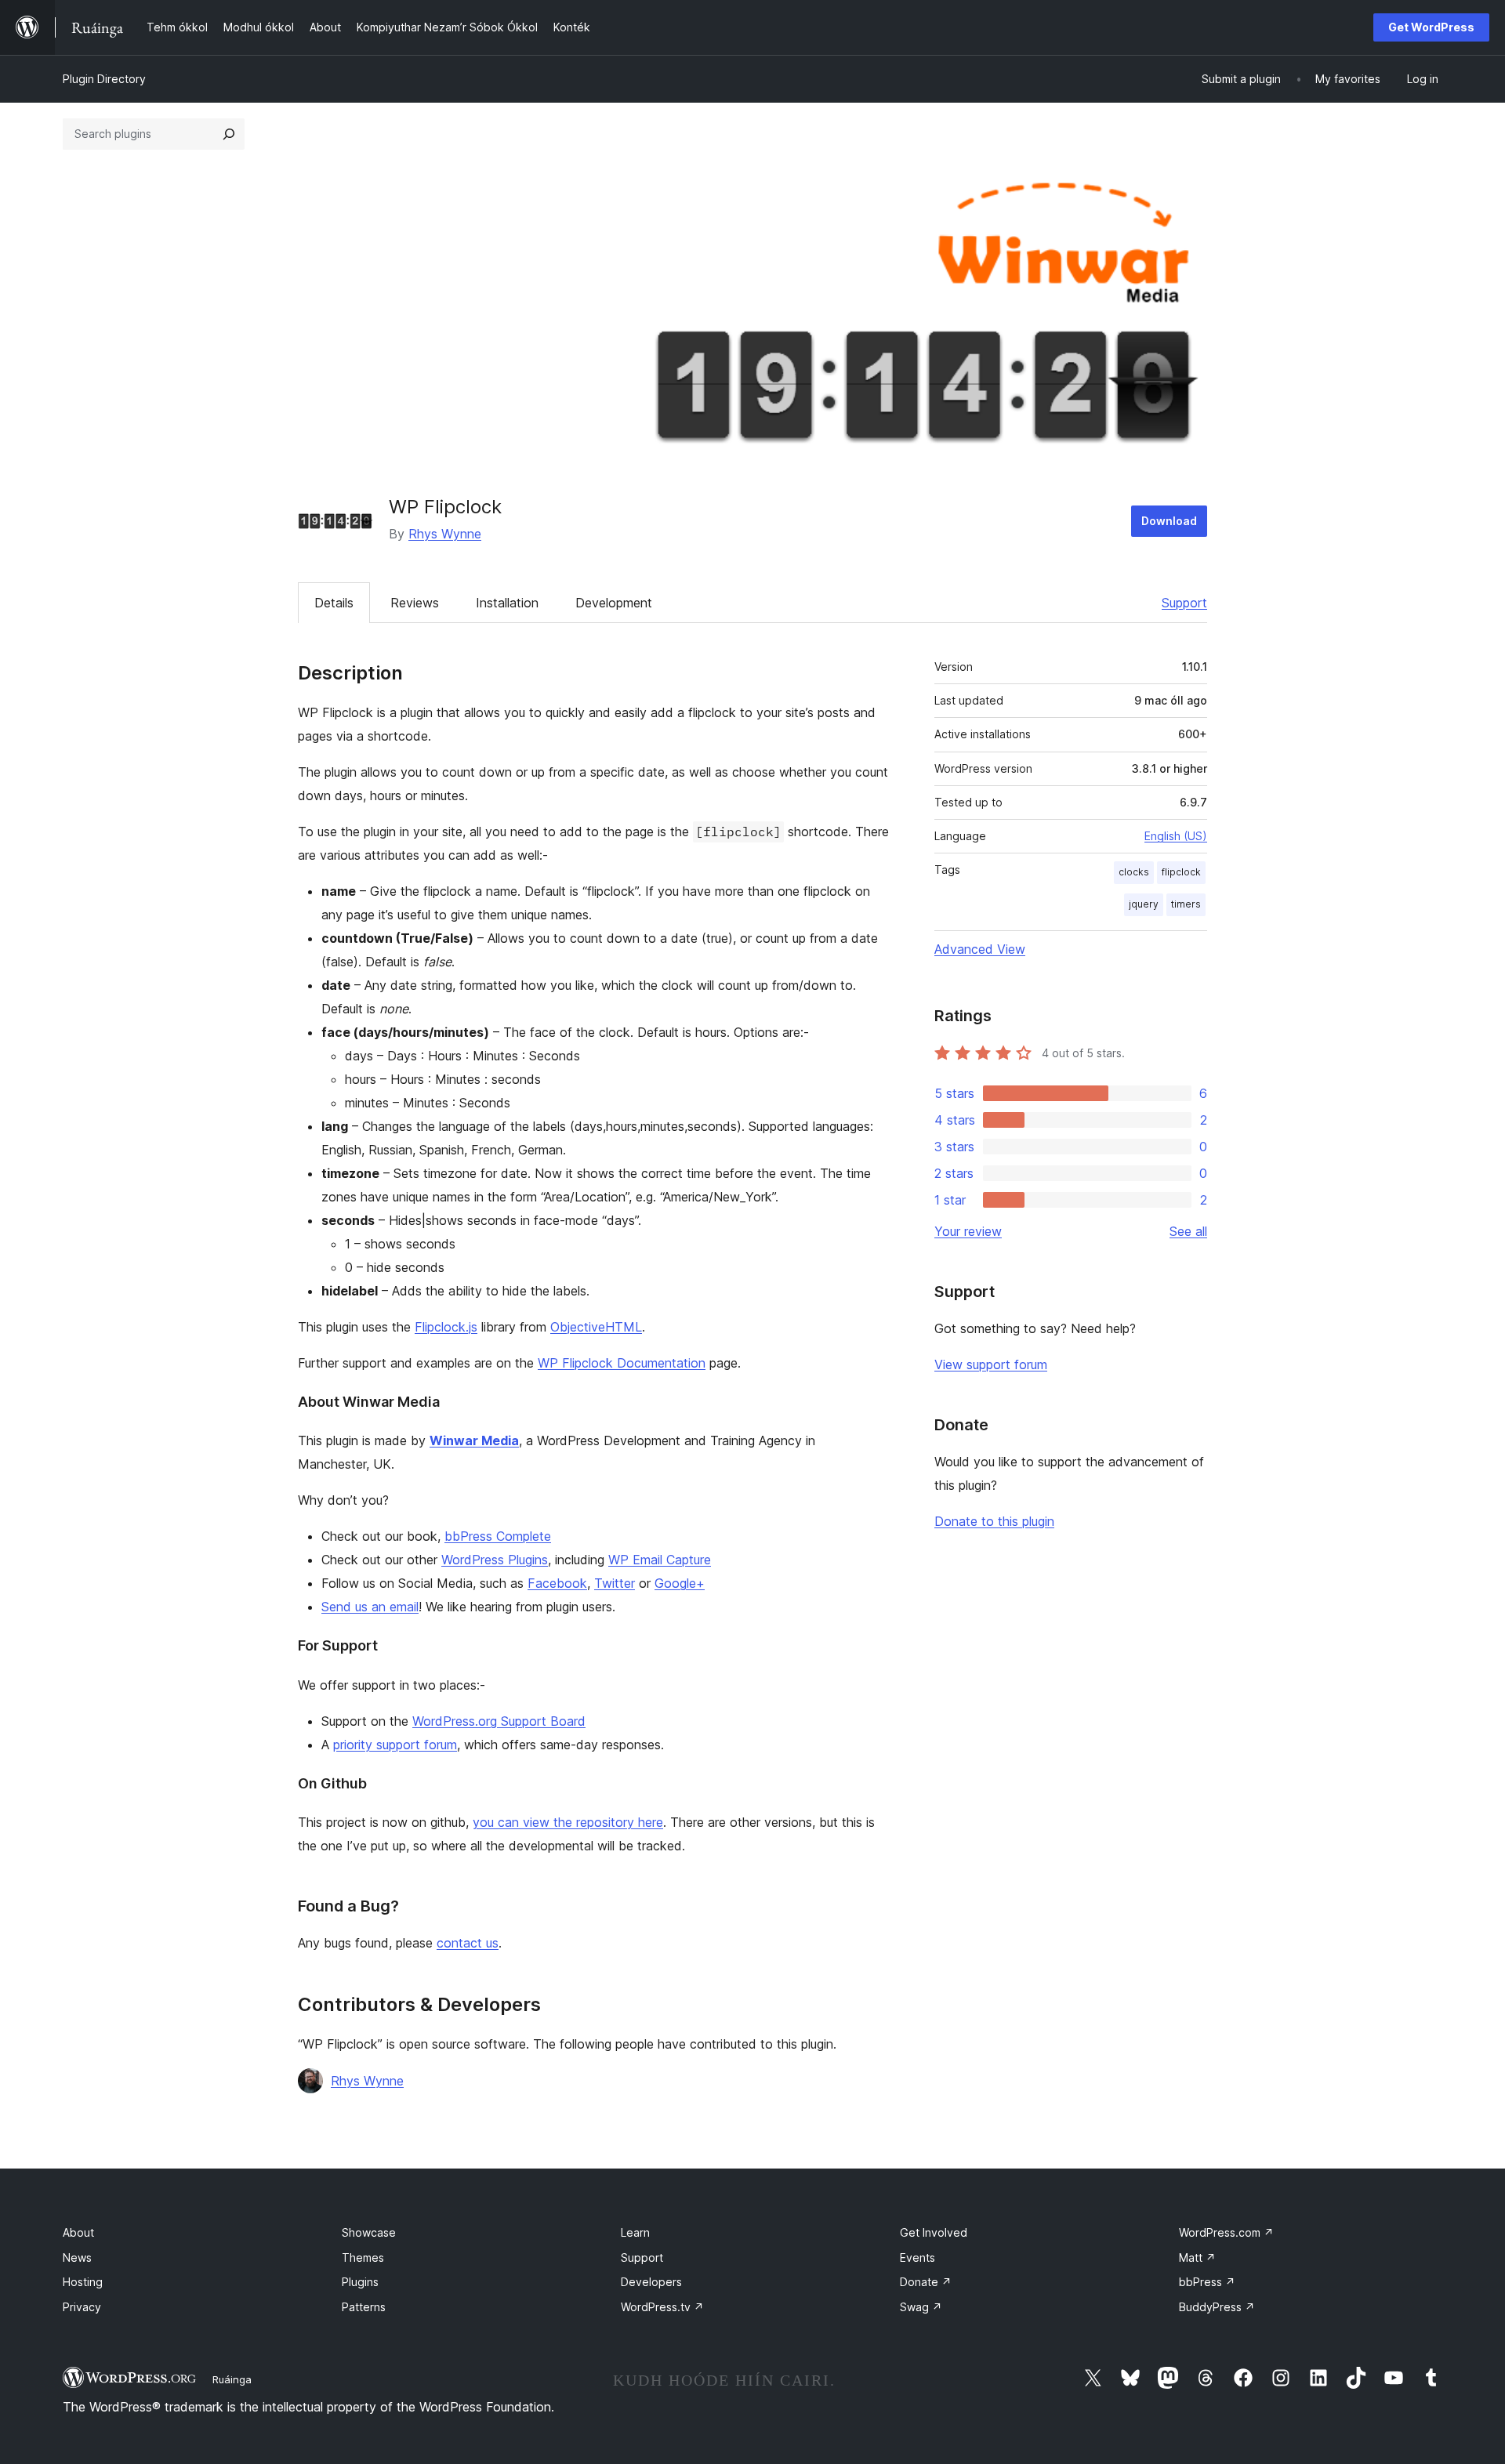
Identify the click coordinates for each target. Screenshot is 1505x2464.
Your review (968, 1231)
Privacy (82, 2307)
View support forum (991, 1364)
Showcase (369, 2232)
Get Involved (934, 2232)
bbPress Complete (498, 1536)
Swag (921, 2307)
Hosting (83, 2282)
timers (1186, 904)
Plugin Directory (104, 79)
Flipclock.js (446, 1327)
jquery (1144, 904)
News (77, 2257)
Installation (507, 603)
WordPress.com (1226, 2232)
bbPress (1207, 2282)
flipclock (1181, 872)
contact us (468, 1943)
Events (918, 2257)
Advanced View (980, 949)
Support (1184, 603)
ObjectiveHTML (596, 1327)
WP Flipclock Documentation (622, 1363)
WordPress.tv (662, 2307)
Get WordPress (1431, 27)
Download (1169, 521)
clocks (1134, 872)
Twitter (615, 1583)
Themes (363, 2257)
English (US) (1176, 836)
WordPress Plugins (495, 1560)
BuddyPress (1217, 2307)
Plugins (360, 2282)
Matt (1197, 2257)
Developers (651, 2282)
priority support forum (395, 1745)
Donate (926, 2282)
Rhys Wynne (445, 534)
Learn (635, 2232)
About (78, 2232)
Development (614, 603)
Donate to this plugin (994, 1521)
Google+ (680, 1583)
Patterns (364, 2307)
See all (1188, 1231)
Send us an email (370, 1607)
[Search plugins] (229, 134)
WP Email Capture (660, 1560)
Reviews (415, 603)
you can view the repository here (568, 1822)
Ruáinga (232, 2379)
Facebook (557, 1583)
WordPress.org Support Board (499, 1721)
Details (334, 603)
